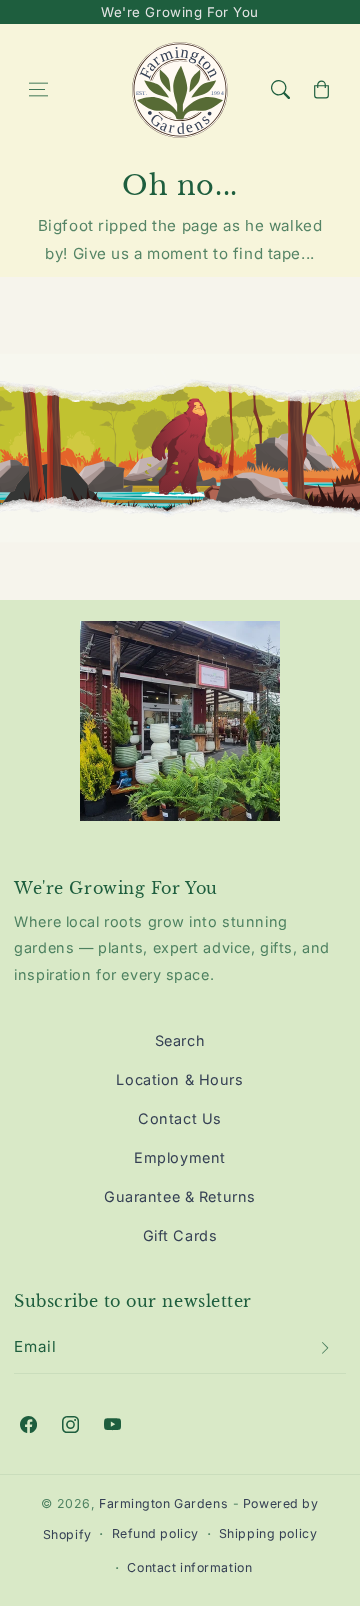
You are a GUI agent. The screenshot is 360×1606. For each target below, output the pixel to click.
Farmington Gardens (163, 1503)
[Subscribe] (325, 1347)
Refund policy (155, 1533)
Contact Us (180, 1118)
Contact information (189, 1567)
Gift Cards (180, 1235)
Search (180, 1040)
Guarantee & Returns (180, 1196)
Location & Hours (179, 1079)
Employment (180, 1157)
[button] (38, 90)
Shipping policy (268, 1533)
